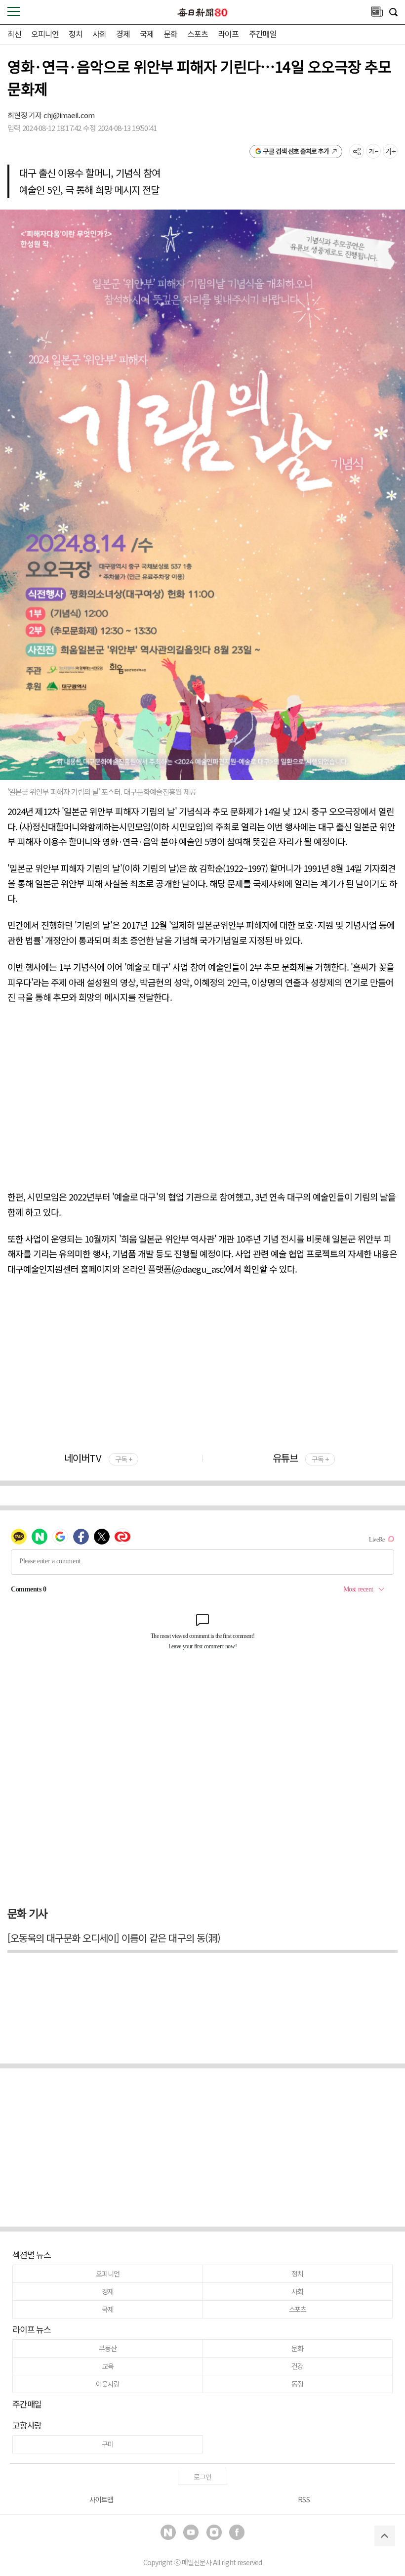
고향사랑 (27, 2425)
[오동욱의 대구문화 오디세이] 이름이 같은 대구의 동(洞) (114, 1938)
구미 (108, 2444)
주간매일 (263, 34)
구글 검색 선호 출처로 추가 (296, 151)
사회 (99, 34)
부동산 (107, 2348)
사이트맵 (101, 2499)
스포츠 (198, 34)
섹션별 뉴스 (32, 2254)
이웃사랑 (107, 2384)
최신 (14, 34)
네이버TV (98, 1458)
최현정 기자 (25, 115)
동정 (297, 2384)
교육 (108, 2366)
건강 (297, 2366)
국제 (147, 34)
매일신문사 (197, 2562)
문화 (170, 34)
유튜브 (301, 1458)
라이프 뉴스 (32, 2329)
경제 (123, 34)
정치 (76, 34)
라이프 (228, 34)
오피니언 (45, 34)
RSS (304, 2499)
